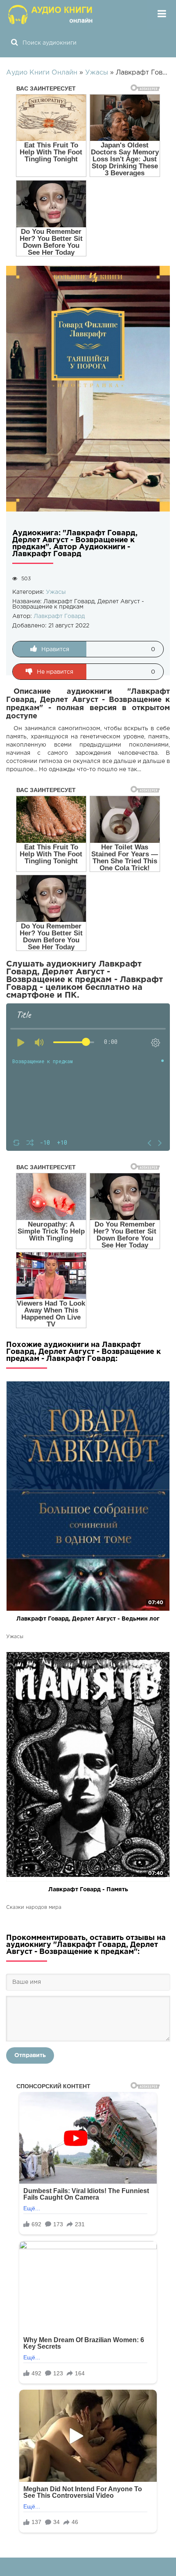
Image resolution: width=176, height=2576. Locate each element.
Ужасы (56, 592)
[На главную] (51, 14)
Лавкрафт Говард (59, 616)
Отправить (30, 2055)
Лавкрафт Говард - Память (88, 1890)
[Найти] (14, 43)
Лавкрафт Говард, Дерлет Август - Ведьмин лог (88, 1619)
